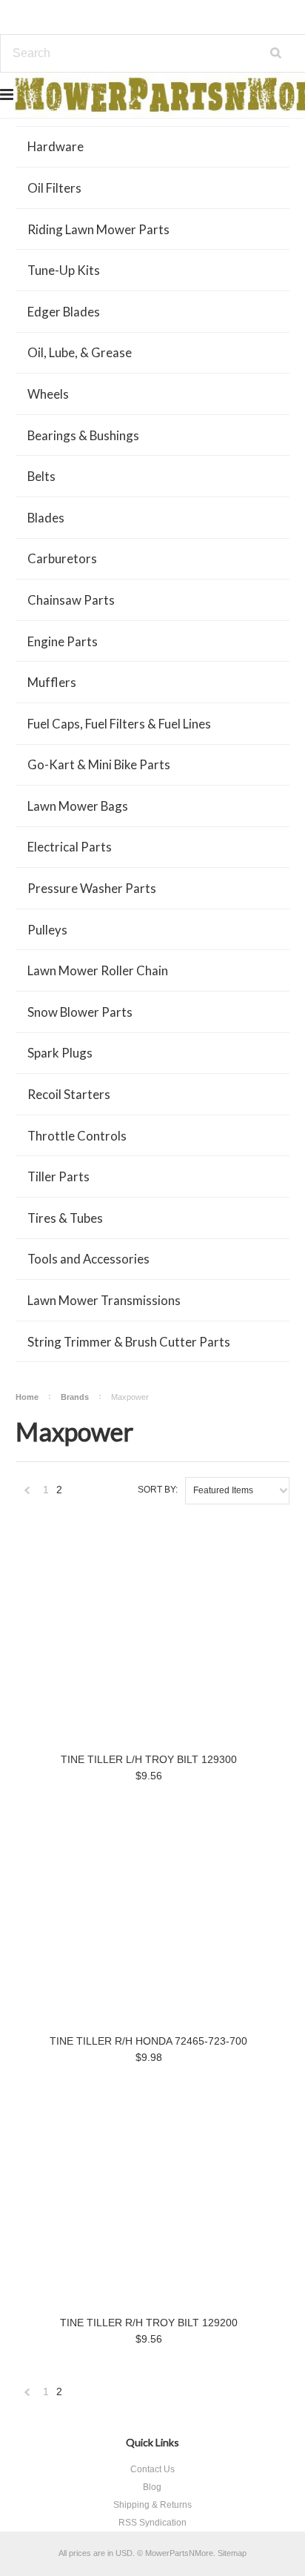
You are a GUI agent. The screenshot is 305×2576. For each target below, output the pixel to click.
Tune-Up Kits (64, 270)
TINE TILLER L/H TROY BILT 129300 (149, 1759)
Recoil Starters (69, 1094)
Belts (41, 476)
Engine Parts (63, 641)
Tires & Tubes (65, 1218)
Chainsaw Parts (71, 600)
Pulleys (47, 930)
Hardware (56, 146)
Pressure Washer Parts (92, 888)
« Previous (27, 1494)
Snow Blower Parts (80, 1012)
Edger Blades (64, 312)
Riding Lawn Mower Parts (98, 229)
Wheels (48, 394)
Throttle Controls (77, 1136)
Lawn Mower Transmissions (104, 1300)
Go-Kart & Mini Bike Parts (99, 764)
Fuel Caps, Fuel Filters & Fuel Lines (119, 724)
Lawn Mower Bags (78, 806)
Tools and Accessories (88, 1259)
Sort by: (158, 1490)
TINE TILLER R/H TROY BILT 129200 (149, 2323)
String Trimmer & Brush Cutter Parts (129, 1342)
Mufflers (52, 682)
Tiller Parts (58, 1176)
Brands (75, 1397)
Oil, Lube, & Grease (80, 352)
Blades (46, 518)
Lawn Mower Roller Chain (98, 970)
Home (27, 1397)
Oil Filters (54, 188)
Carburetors (62, 558)
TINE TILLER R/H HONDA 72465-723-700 (148, 2041)
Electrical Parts (70, 847)
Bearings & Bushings (83, 435)
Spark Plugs (60, 1053)
